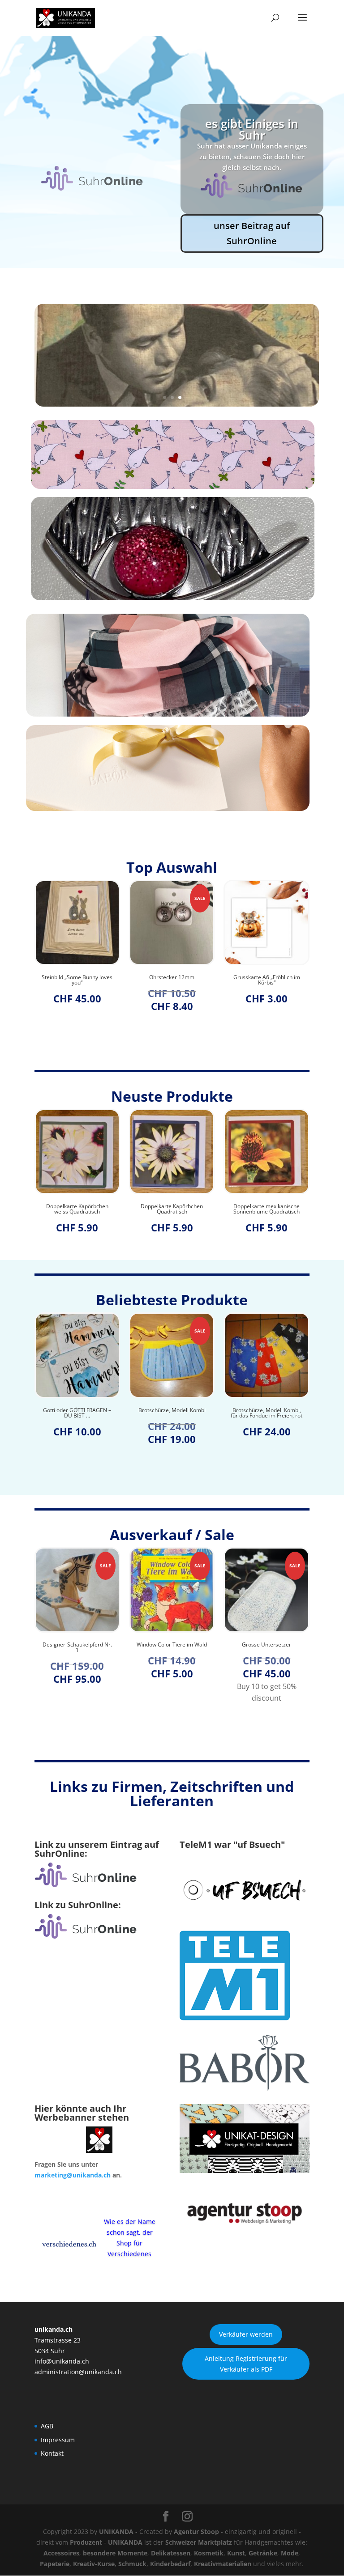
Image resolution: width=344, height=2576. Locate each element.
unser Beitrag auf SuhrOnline (252, 233)
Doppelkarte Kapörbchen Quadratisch (77, 1209)
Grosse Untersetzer (172, 1645)
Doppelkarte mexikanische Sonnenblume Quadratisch (172, 1209)
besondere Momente (115, 2553)
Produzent (86, 2542)
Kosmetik (209, 2553)
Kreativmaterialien (223, 2564)
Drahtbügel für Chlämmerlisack (267, 1413)
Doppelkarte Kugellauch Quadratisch (267, 980)
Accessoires (61, 2553)
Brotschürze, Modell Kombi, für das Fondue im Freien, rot (172, 1413)
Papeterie (55, 2564)
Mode (290, 2553)
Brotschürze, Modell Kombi (77, 1410)
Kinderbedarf (170, 2564)
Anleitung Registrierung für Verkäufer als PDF (246, 2364)
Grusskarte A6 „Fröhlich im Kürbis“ (172, 980)
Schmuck (132, 2564)
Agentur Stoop (196, 2531)
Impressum (58, 2440)
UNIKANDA (116, 2531)
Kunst (236, 2553)
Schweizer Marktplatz (199, 2542)
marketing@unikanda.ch (73, 2175)
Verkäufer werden (246, 2334)
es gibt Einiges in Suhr (252, 129)
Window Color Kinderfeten (267, 1645)
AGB (47, 2426)
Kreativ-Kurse (94, 2564)
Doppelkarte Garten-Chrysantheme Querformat (267, 1209)
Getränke (263, 2553)
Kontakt (52, 2453)
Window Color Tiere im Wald (77, 1645)
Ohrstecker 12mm (77, 977)
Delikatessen (171, 2553)
